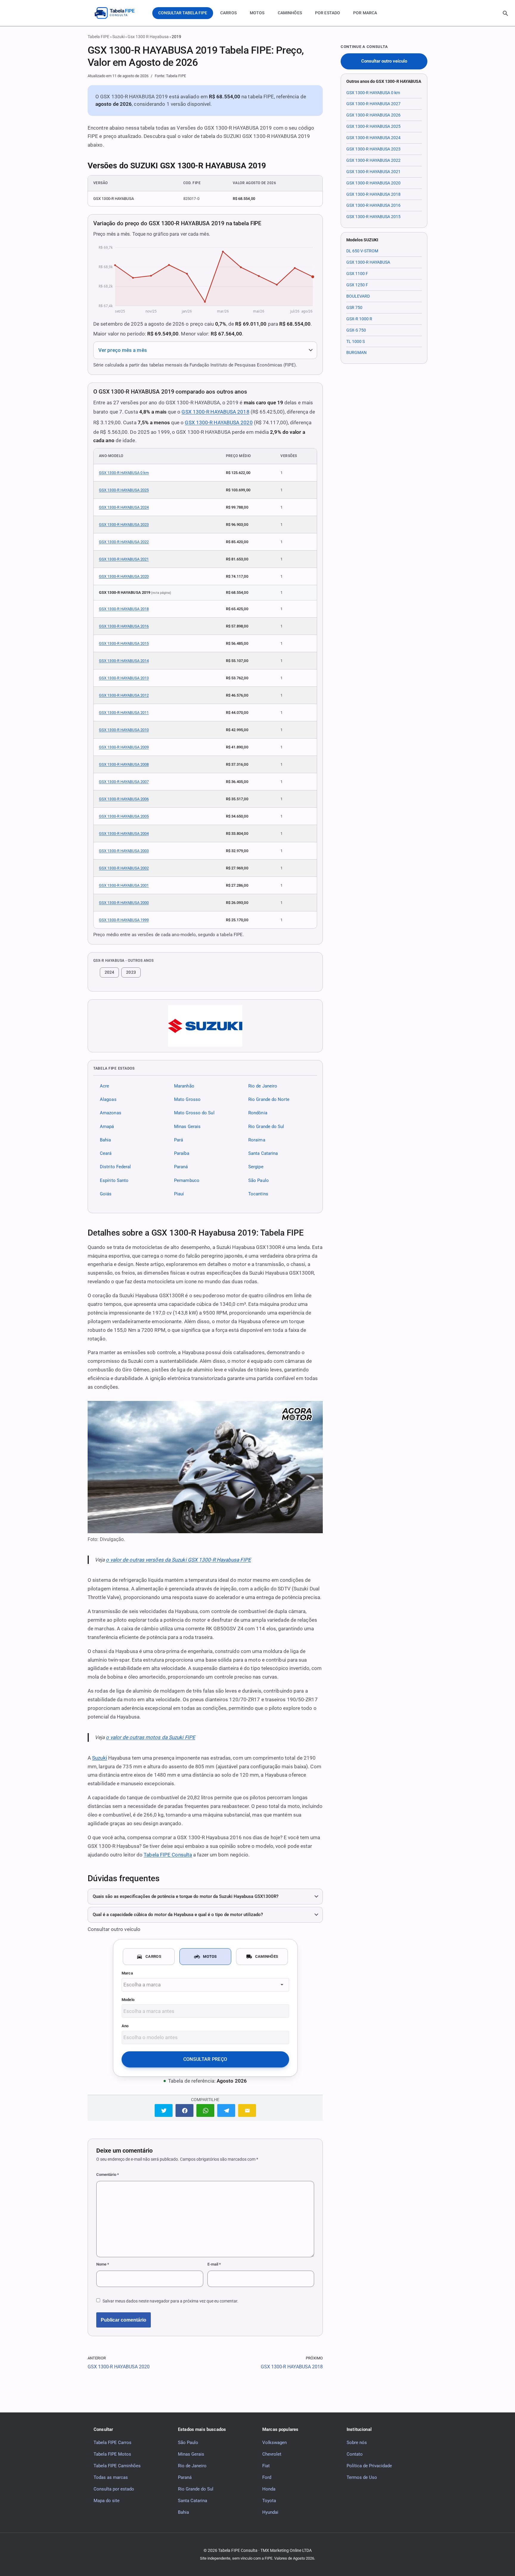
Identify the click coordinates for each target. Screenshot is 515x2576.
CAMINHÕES (290, 13)
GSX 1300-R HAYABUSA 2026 (373, 115)
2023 (131, 972)
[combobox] (205, 1985)
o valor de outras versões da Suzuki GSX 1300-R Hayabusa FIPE (178, 1560)
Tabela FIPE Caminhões (117, 2466)
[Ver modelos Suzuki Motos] (205, 1026)
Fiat (266, 2466)
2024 (109, 972)
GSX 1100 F (357, 274)
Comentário (108, 2175)
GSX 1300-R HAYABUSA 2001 (124, 885)
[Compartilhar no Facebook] (184, 2110)
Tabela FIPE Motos (112, 2454)
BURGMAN (356, 352)
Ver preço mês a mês (123, 350)
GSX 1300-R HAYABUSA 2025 (124, 490)
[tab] (149, 1957)
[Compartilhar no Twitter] (164, 2110)
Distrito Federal (115, 1167)
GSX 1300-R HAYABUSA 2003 (124, 851)
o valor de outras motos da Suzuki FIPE (150, 1737)
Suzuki (118, 37)
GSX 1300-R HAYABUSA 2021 (124, 559)
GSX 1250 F (357, 285)
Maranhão (184, 1086)
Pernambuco (187, 1180)
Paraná (181, 1167)
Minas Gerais (187, 1126)
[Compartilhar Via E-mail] (247, 2110)
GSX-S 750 (356, 330)
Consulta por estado (114, 2489)
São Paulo (259, 1180)
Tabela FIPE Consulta (168, 1855)
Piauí (179, 1194)
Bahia (105, 1140)
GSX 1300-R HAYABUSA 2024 (124, 507)
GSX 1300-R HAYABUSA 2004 (124, 833)
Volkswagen (274, 2443)
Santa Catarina (263, 1153)
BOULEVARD (358, 296)
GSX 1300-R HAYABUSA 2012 (124, 695)
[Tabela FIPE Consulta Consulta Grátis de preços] (119, 13)
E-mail (214, 2264)
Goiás (106, 1194)
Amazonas (111, 1113)
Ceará (106, 1153)
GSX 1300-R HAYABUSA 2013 (124, 678)
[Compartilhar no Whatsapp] (205, 2110)
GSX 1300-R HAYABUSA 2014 (124, 661)
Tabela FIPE (98, 37)
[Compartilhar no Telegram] (226, 2110)
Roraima (257, 1140)
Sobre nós (357, 2443)
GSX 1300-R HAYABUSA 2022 (124, 542)
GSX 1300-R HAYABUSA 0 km (124, 473)
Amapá (107, 1126)
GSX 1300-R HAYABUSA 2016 (124, 626)
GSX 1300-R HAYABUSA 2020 (219, 422)
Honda (269, 2489)
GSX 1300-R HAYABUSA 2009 (124, 747)
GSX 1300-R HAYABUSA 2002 (124, 868)
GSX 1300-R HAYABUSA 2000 (124, 903)
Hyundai (270, 2512)
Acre (104, 1086)
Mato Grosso (187, 1099)
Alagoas (108, 1099)
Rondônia (258, 1113)
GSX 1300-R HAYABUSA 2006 (124, 799)
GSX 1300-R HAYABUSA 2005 (124, 816)
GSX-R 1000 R (359, 319)
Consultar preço (205, 2059)
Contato (355, 2454)
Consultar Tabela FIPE (183, 13)
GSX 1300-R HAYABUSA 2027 (373, 104)
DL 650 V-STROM (362, 251)
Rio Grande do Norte (269, 1099)
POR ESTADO (328, 13)
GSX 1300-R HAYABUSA (368, 262)
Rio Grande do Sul (266, 1126)
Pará (179, 1140)
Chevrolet (272, 2454)
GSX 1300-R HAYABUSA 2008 (124, 764)
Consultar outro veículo (384, 61)
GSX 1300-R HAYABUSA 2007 (124, 782)
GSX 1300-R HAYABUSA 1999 (124, 920)
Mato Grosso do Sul (194, 1113)
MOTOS (257, 13)
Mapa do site (107, 2501)
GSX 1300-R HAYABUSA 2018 (215, 412)
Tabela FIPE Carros (113, 2443)
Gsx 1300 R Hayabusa (148, 37)
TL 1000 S (356, 341)
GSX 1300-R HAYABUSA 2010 (124, 730)
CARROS (228, 13)
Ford (267, 2477)
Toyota (269, 2501)
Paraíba (182, 1153)
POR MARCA (365, 13)
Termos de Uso (362, 2477)
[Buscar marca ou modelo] (505, 13)
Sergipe (256, 1167)
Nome (103, 2264)
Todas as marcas (111, 2477)
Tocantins (258, 1194)
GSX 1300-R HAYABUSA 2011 (124, 713)
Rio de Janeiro (263, 1086)
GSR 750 (354, 307)
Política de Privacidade (369, 2466)
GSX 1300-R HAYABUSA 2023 (124, 525)
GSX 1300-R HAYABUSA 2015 (124, 643)
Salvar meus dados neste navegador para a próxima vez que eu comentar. (170, 2301)
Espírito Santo (114, 1180)
